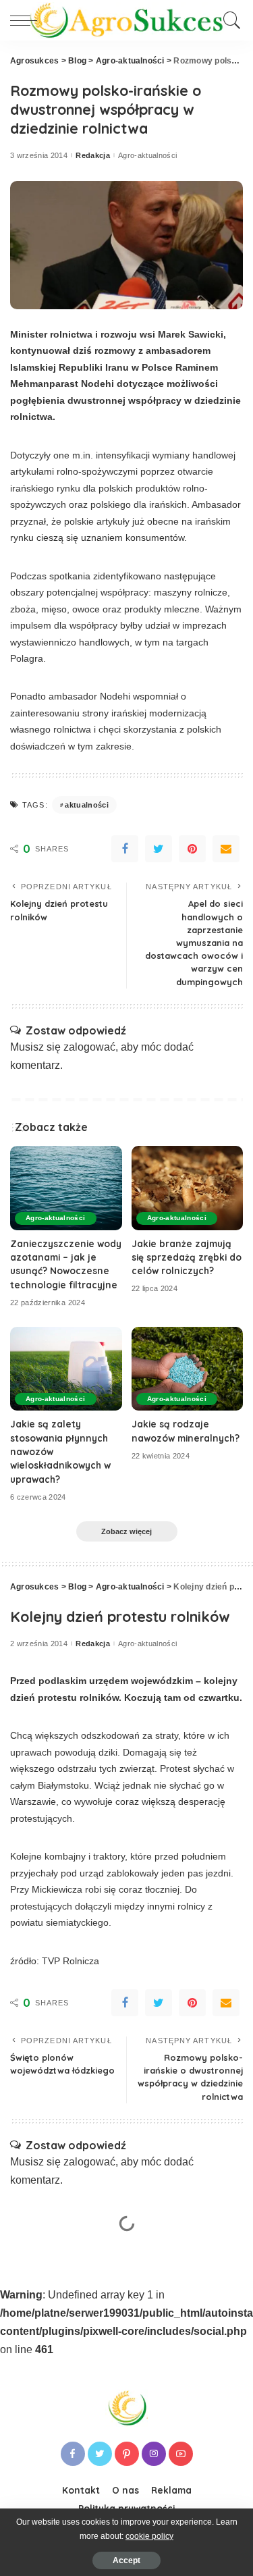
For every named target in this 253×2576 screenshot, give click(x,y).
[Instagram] (154, 2454)
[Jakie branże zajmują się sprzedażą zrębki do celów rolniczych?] (188, 1188)
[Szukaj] (230, 20)
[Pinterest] (192, 849)
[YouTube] (181, 2454)
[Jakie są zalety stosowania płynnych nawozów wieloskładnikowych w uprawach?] (66, 1369)
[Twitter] (159, 849)
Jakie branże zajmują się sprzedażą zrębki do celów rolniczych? (187, 1257)
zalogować (89, 1047)
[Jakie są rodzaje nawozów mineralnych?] (188, 1369)
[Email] (226, 849)
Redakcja (93, 156)
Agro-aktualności (148, 156)
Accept (126, 2560)
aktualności (87, 805)
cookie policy (149, 2536)
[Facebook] (125, 849)
